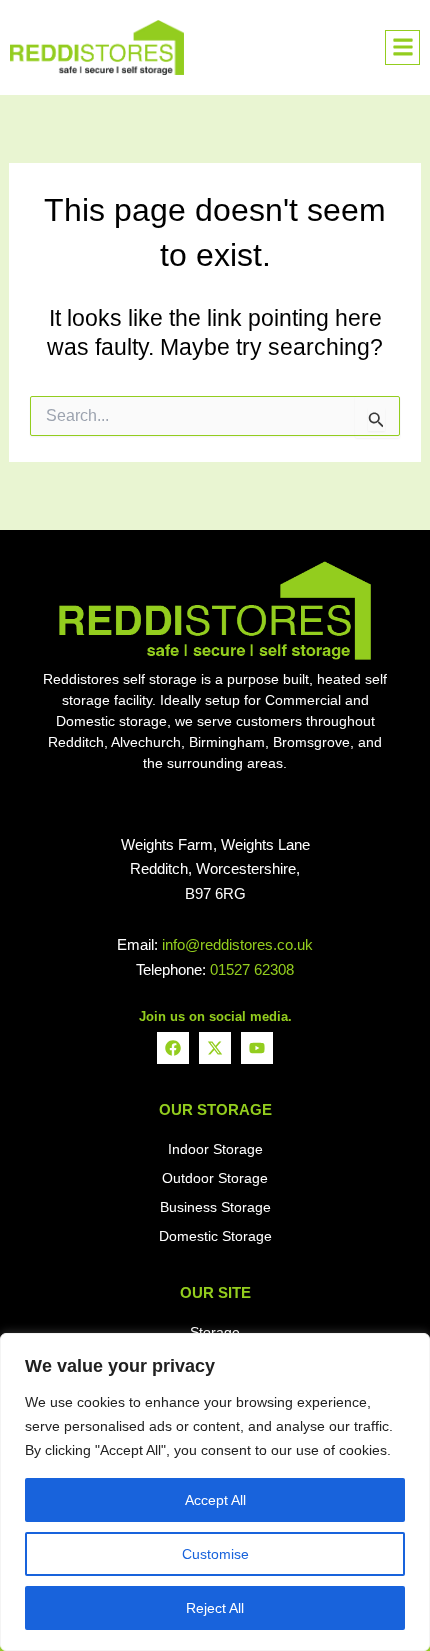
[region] (215, 1492)
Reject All (215, 1608)
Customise (215, 1554)
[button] (402, 47)
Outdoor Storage (215, 1178)
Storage (215, 1332)
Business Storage (215, 1207)
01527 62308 (252, 969)
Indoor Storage (215, 1149)
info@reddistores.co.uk (237, 944)
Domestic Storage (215, 1236)
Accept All (215, 1500)
